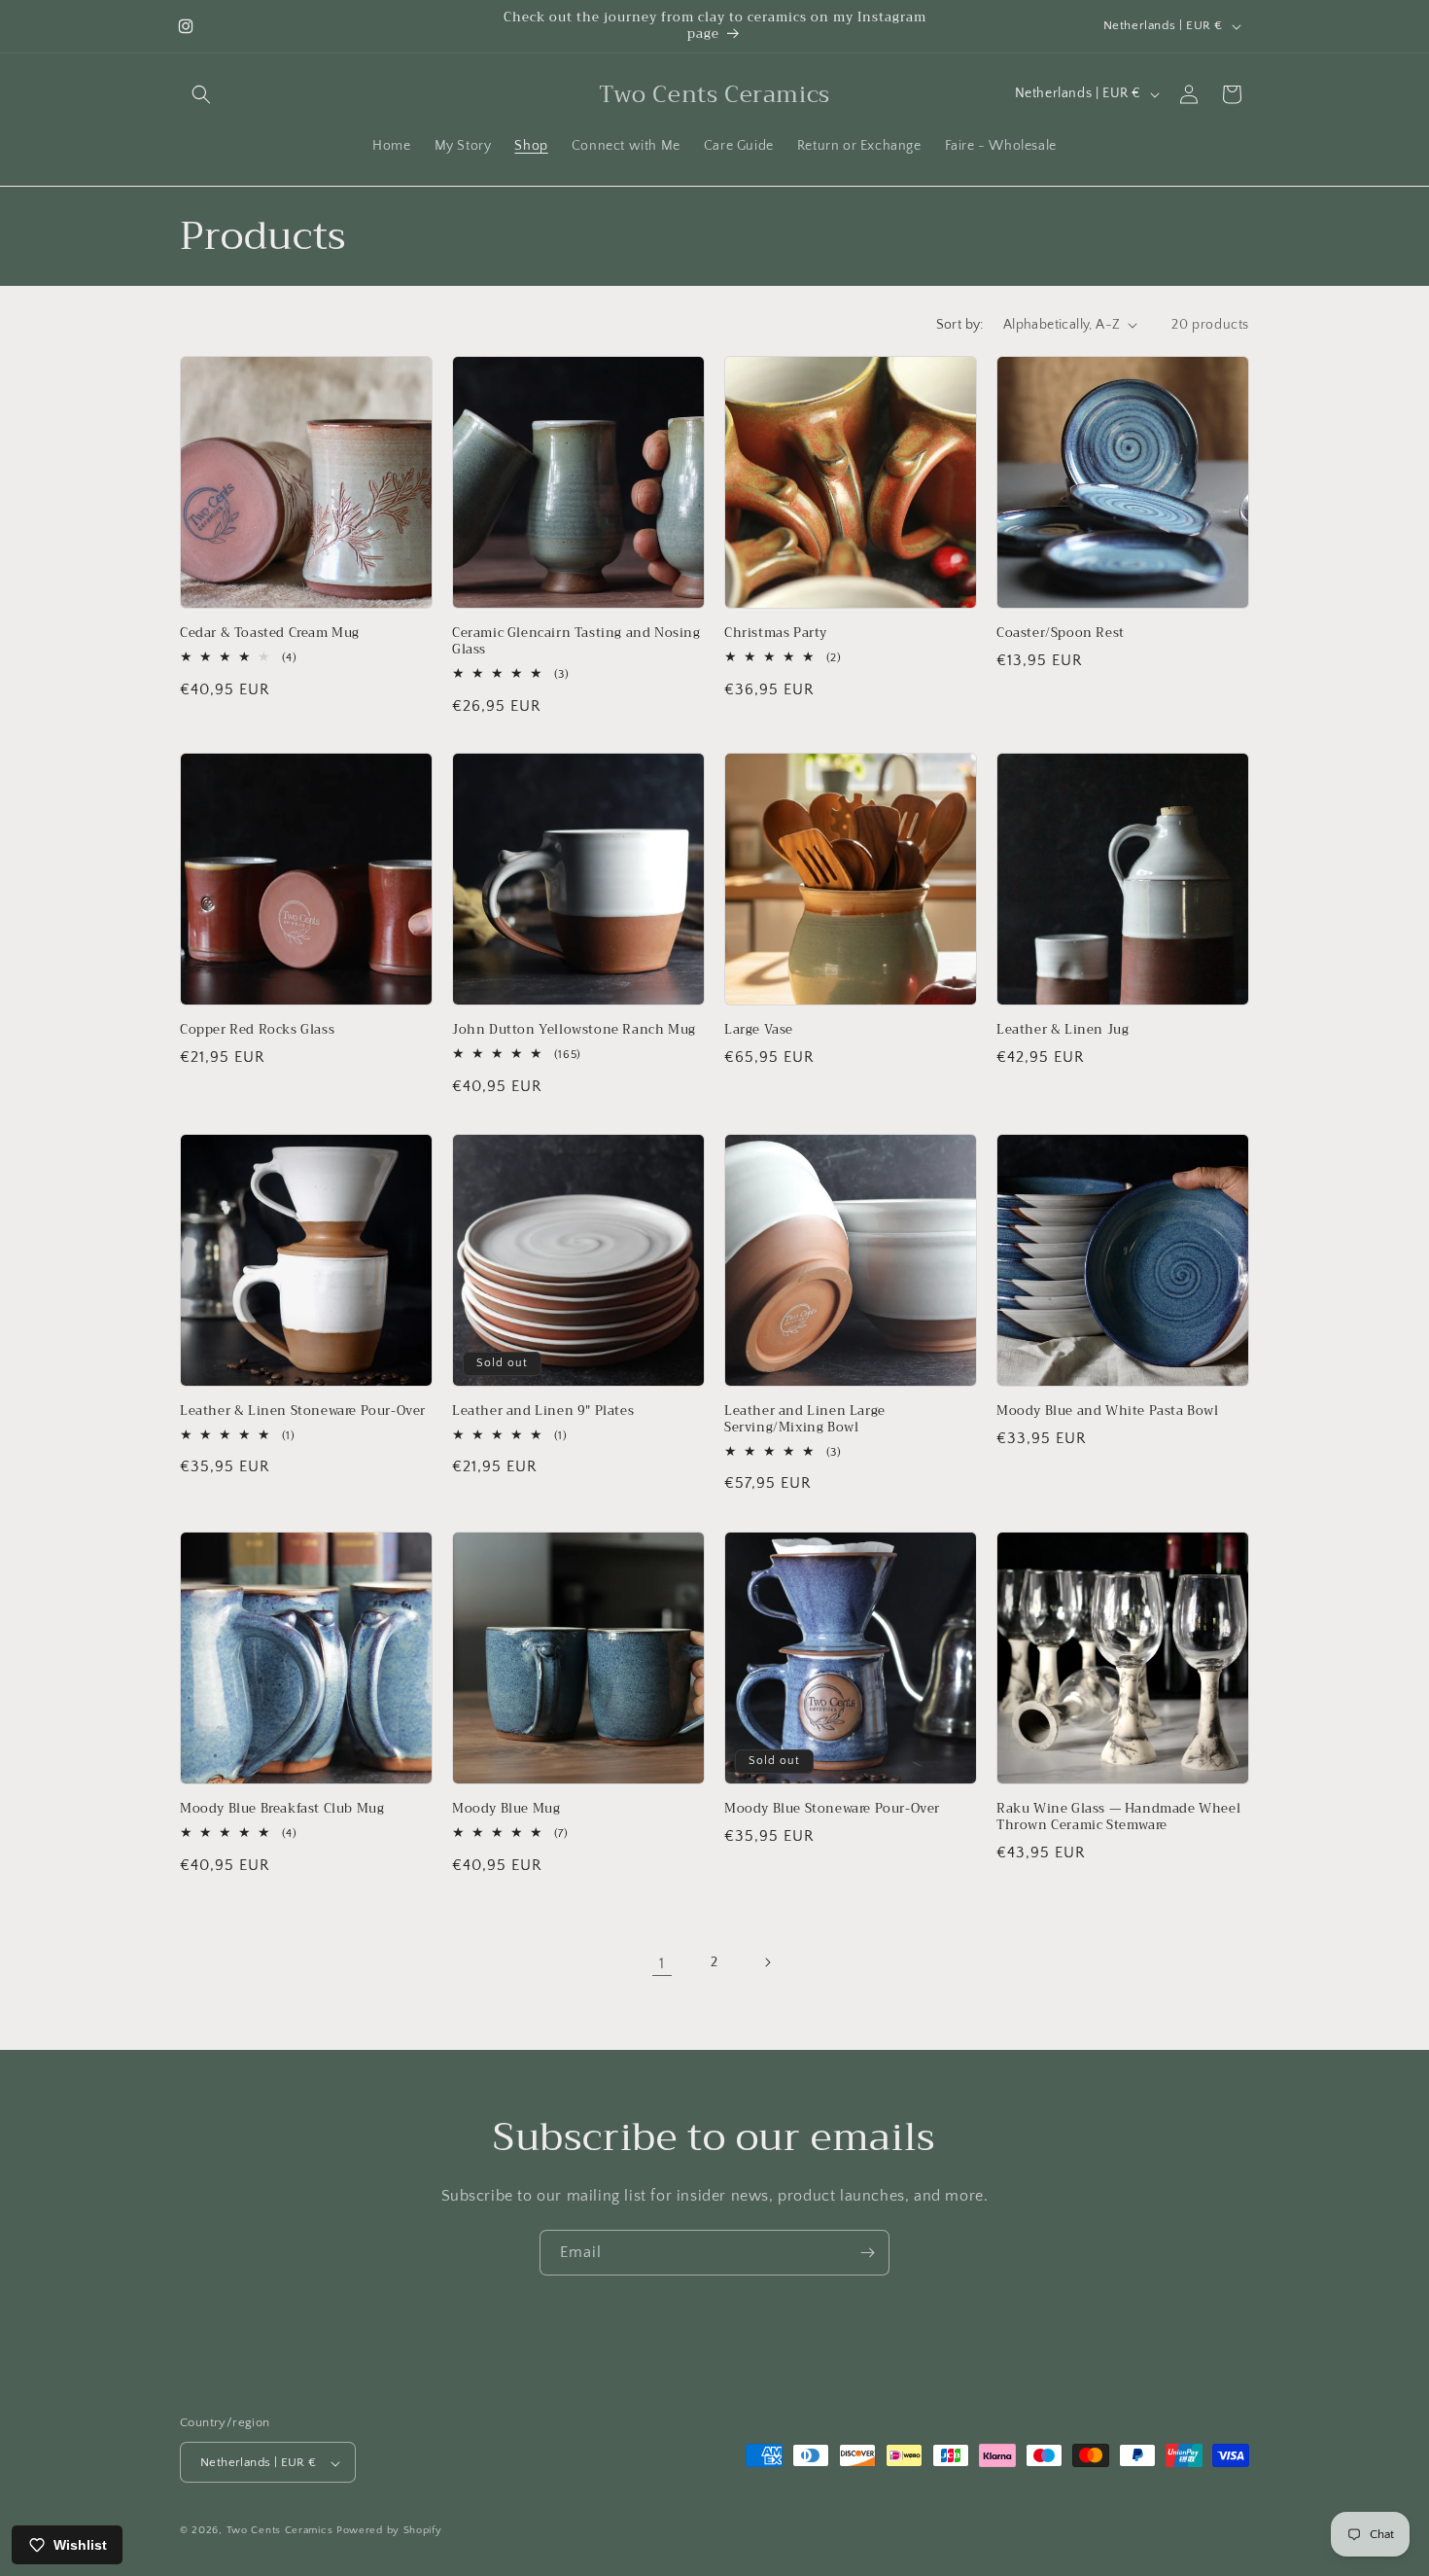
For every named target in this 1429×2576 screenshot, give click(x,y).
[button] (201, 94)
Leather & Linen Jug (1063, 1030)
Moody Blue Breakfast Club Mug (282, 1809)
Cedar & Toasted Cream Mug (270, 634)
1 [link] (662, 1962)
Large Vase (759, 1030)
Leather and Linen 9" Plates (543, 1412)
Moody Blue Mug (506, 1809)
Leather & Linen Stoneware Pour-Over (303, 1412)
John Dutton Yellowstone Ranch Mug (574, 1030)
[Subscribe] (867, 2253)
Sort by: (960, 325)
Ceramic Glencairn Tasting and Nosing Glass (576, 642)
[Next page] (767, 1962)
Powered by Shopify (389, 2531)
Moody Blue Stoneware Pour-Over (832, 1809)
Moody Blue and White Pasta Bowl (1108, 1412)
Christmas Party (776, 634)
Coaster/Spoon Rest (1061, 634)
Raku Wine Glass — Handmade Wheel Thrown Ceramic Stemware (1118, 1817)
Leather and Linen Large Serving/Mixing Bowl (805, 1420)
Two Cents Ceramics (280, 2531)
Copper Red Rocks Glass (257, 1030)
